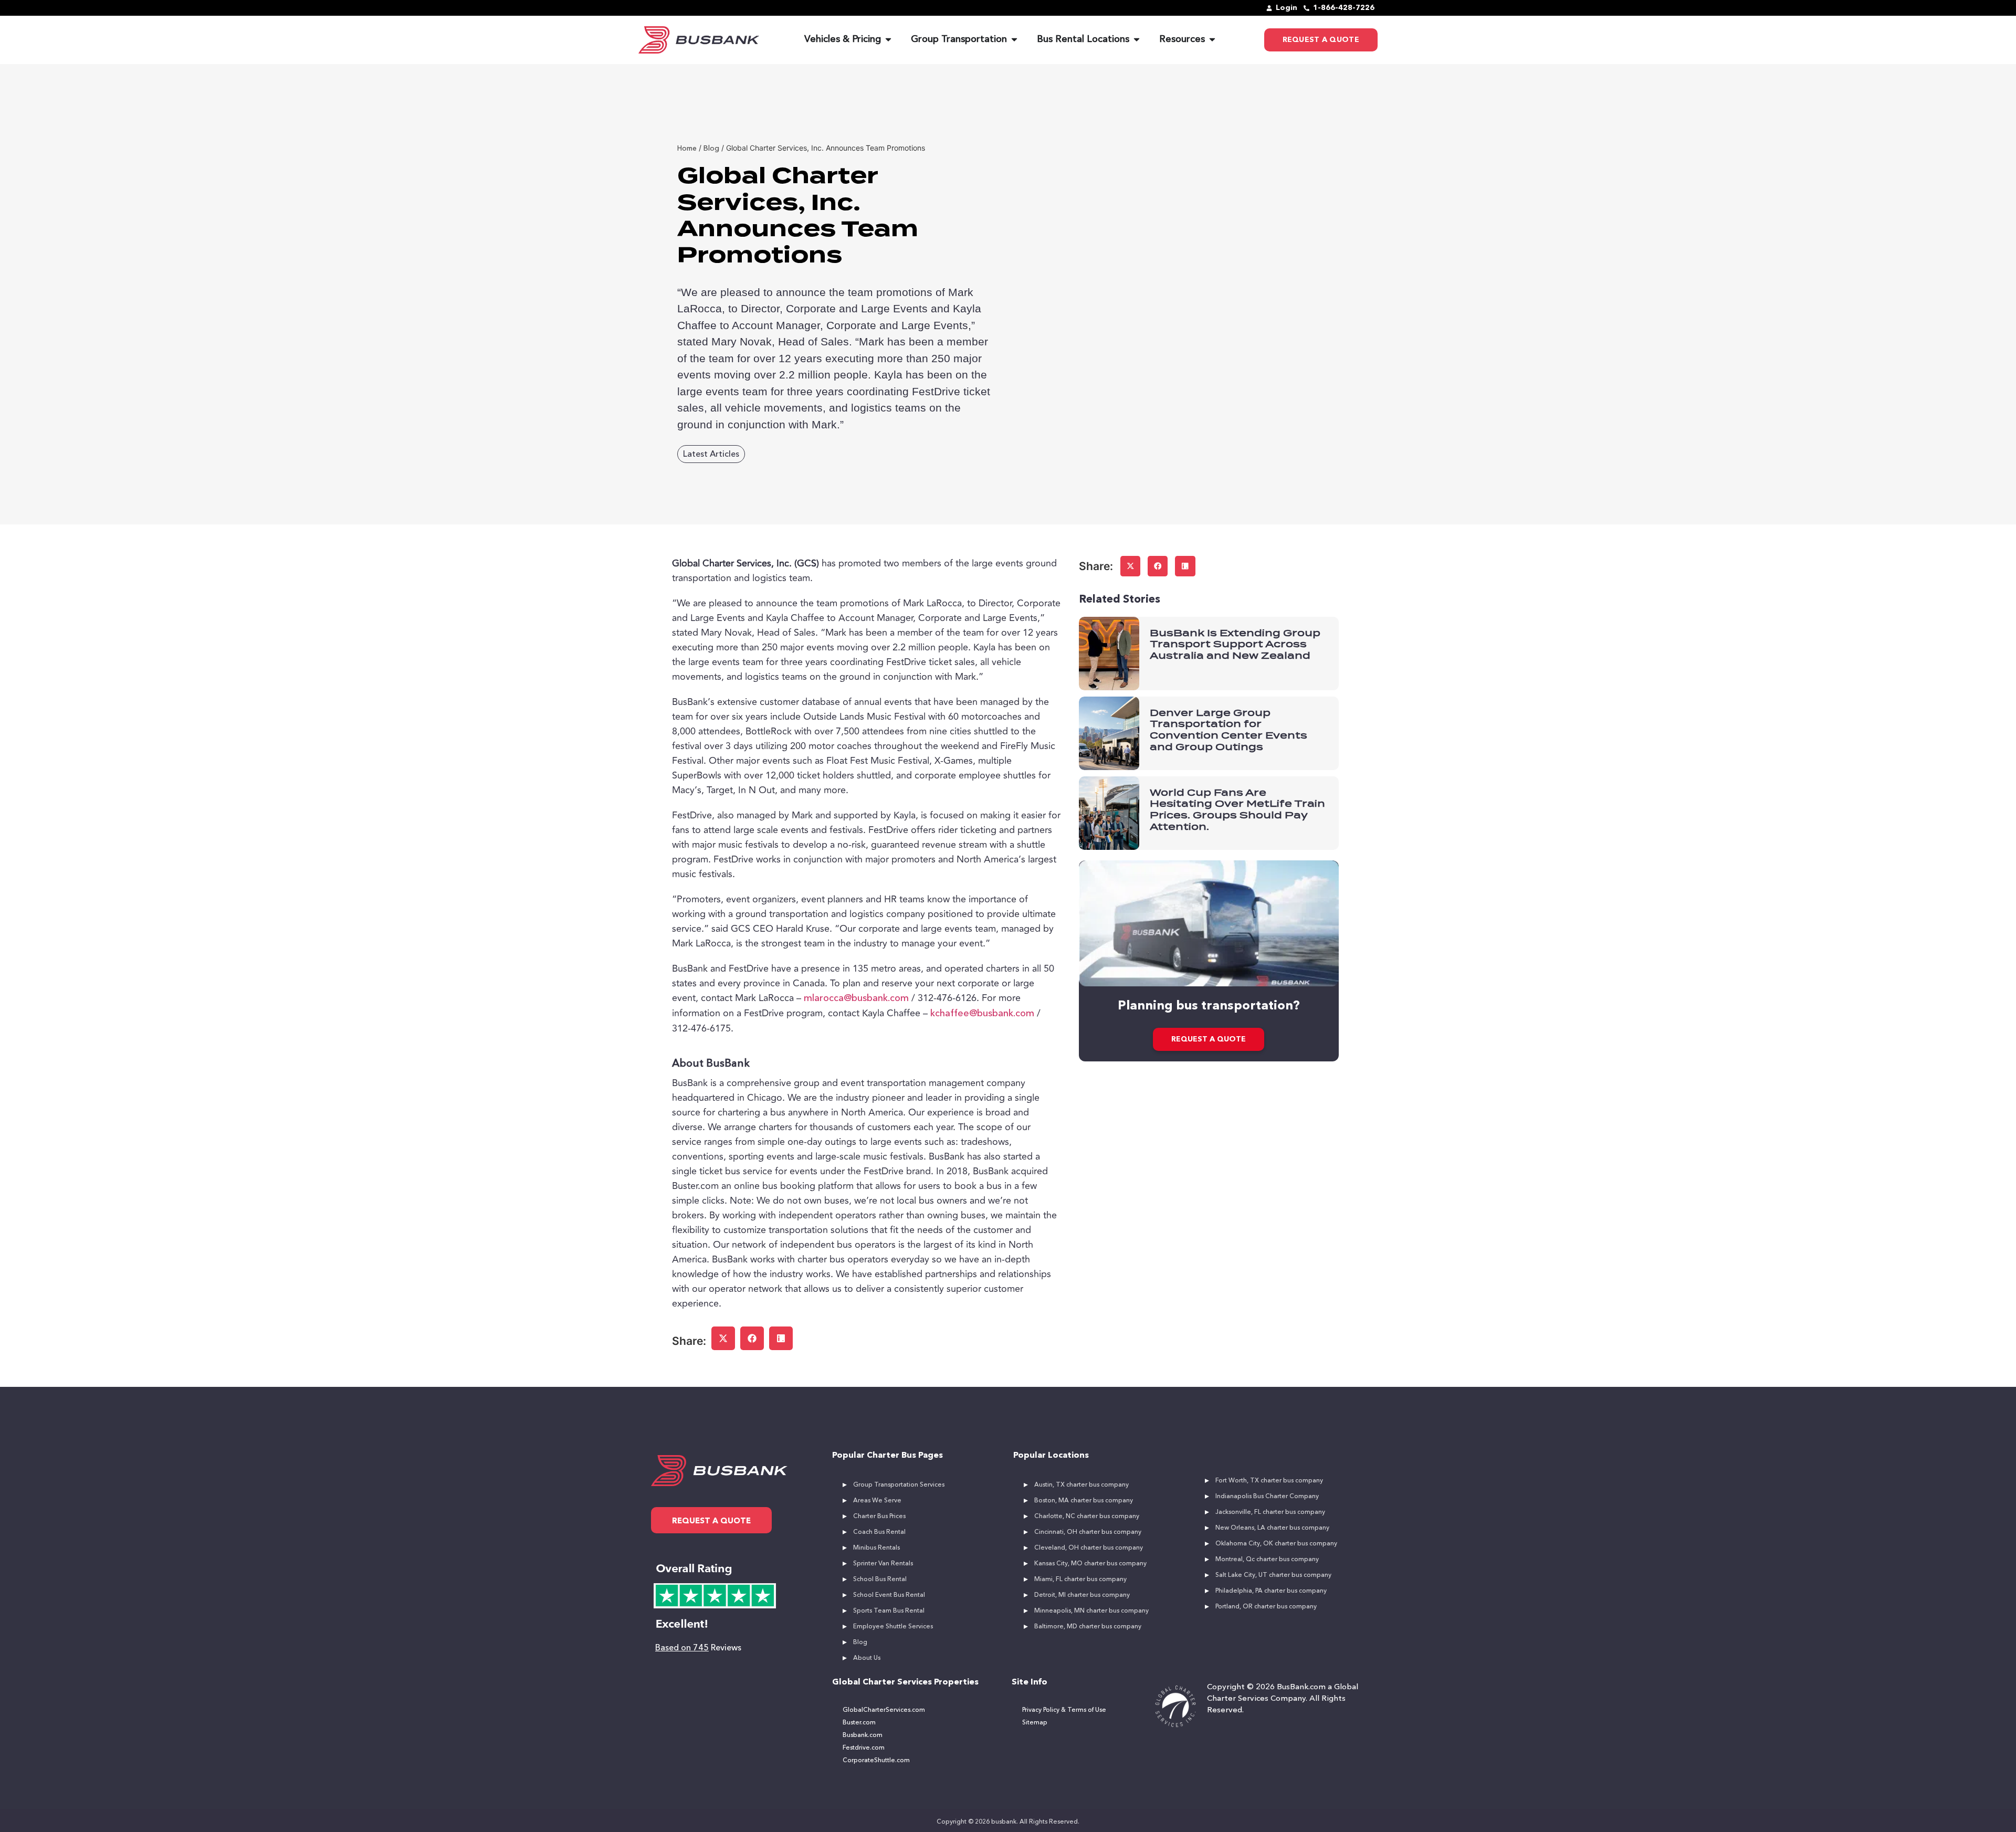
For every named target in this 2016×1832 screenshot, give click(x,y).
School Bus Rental (880, 1580)
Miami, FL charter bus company (1080, 1580)
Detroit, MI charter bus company (1082, 1595)
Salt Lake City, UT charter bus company (1273, 1575)
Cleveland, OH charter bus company (1089, 1548)
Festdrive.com (864, 1748)
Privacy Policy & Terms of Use (1064, 1710)
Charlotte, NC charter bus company (1087, 1517)
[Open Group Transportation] (1014, 40)
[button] (723, 1338)
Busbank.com (863, 1735)
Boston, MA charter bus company (1084, 1501)
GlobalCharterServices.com (884, 1710)
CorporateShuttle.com (876, 1761)
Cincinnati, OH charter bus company (1088, 1532)
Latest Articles (711, 455)
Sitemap (1035, 1723)
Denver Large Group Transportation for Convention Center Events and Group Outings (1228, 730)
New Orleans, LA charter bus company (1272, 1528)
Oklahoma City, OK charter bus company (1276, 1544)
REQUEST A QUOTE (1209, 1039)
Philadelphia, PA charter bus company (1271, 1591)
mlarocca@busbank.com (856, 998)
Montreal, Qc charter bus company (1267, 1560)
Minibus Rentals (876, 1548)
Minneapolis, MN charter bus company (1091, 1611)
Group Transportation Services (899, 1485)
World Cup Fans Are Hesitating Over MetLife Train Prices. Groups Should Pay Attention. (1237, 809)
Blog (860, 1643)
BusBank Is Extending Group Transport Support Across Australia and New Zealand (1235, 644)
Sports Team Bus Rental (889, 1611)
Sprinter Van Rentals (883, 1564)
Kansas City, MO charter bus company (1090, 1564)
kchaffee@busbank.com (982, 1014)
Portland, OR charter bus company (1266, 1607)
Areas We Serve (877, 1501)
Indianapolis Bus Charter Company (1267, 1497)
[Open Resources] (1212, 40)
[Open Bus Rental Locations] (1137, 40)
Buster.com (859, 1723)
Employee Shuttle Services (893, 1627)
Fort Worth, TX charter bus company (1269, 1481)
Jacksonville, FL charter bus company (1270, 1512)
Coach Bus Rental (879, 1532)
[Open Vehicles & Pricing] (888, 40)
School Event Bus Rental (889, 1595)
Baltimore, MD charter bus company (1088, 1627)
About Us (867, 1658)
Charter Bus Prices (879, 1517)
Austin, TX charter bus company (1081, 1485)
